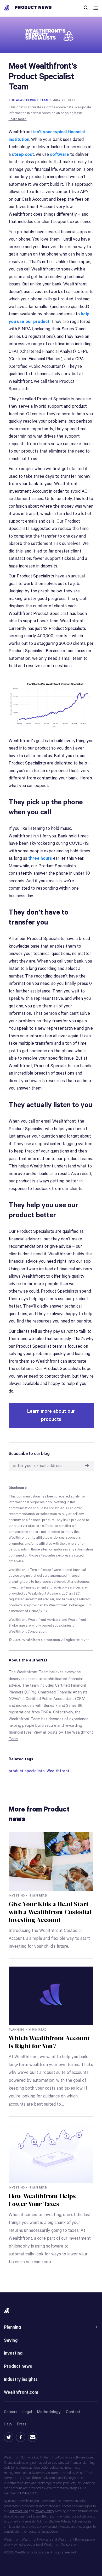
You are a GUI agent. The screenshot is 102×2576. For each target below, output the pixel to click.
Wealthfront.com (21, 2392)
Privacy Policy (44, 2511)
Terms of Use (19, 2511)
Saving (11, 2341)
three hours (40, 859)
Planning (12, 2327)
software (59, 155)
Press (22, 2424)
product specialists (27, 1771)
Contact (73, 2412)
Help (8, 2424)
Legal (27, 2412)
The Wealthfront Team (29, 100)
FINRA (25, 2493)
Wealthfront (58, 1771)
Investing (13, 2353)
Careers (11, 2412)
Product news (33, 8)
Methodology (49, 2412)
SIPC (34, 2493)
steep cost (23, 155)
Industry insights (21, 2380)
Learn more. (18, 119)
